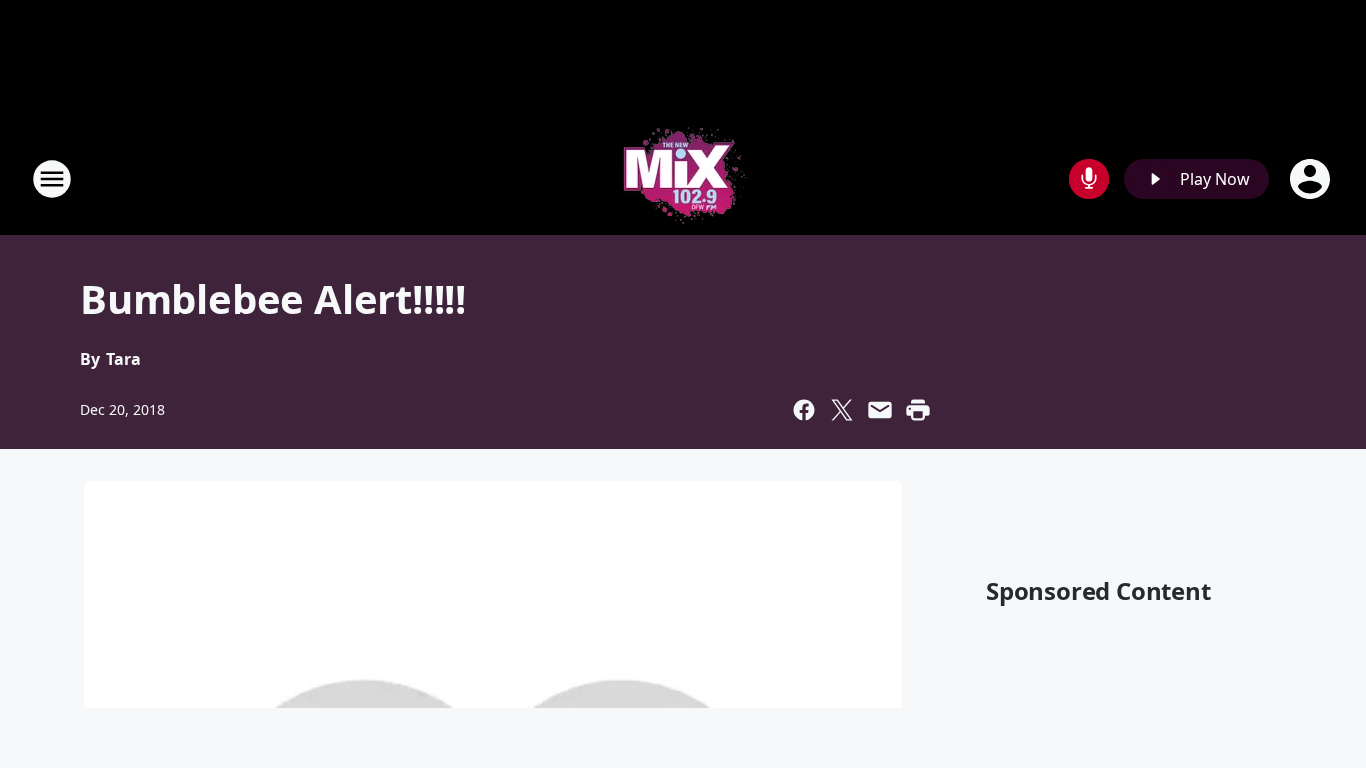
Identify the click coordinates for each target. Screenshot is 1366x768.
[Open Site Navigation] (52, 179)
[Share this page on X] (842, 410)
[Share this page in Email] (880, 410)
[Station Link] (683, 178)
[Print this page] (918, 410)
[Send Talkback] (1089, 179)
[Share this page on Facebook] (804, 410)
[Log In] (1312, 179)
